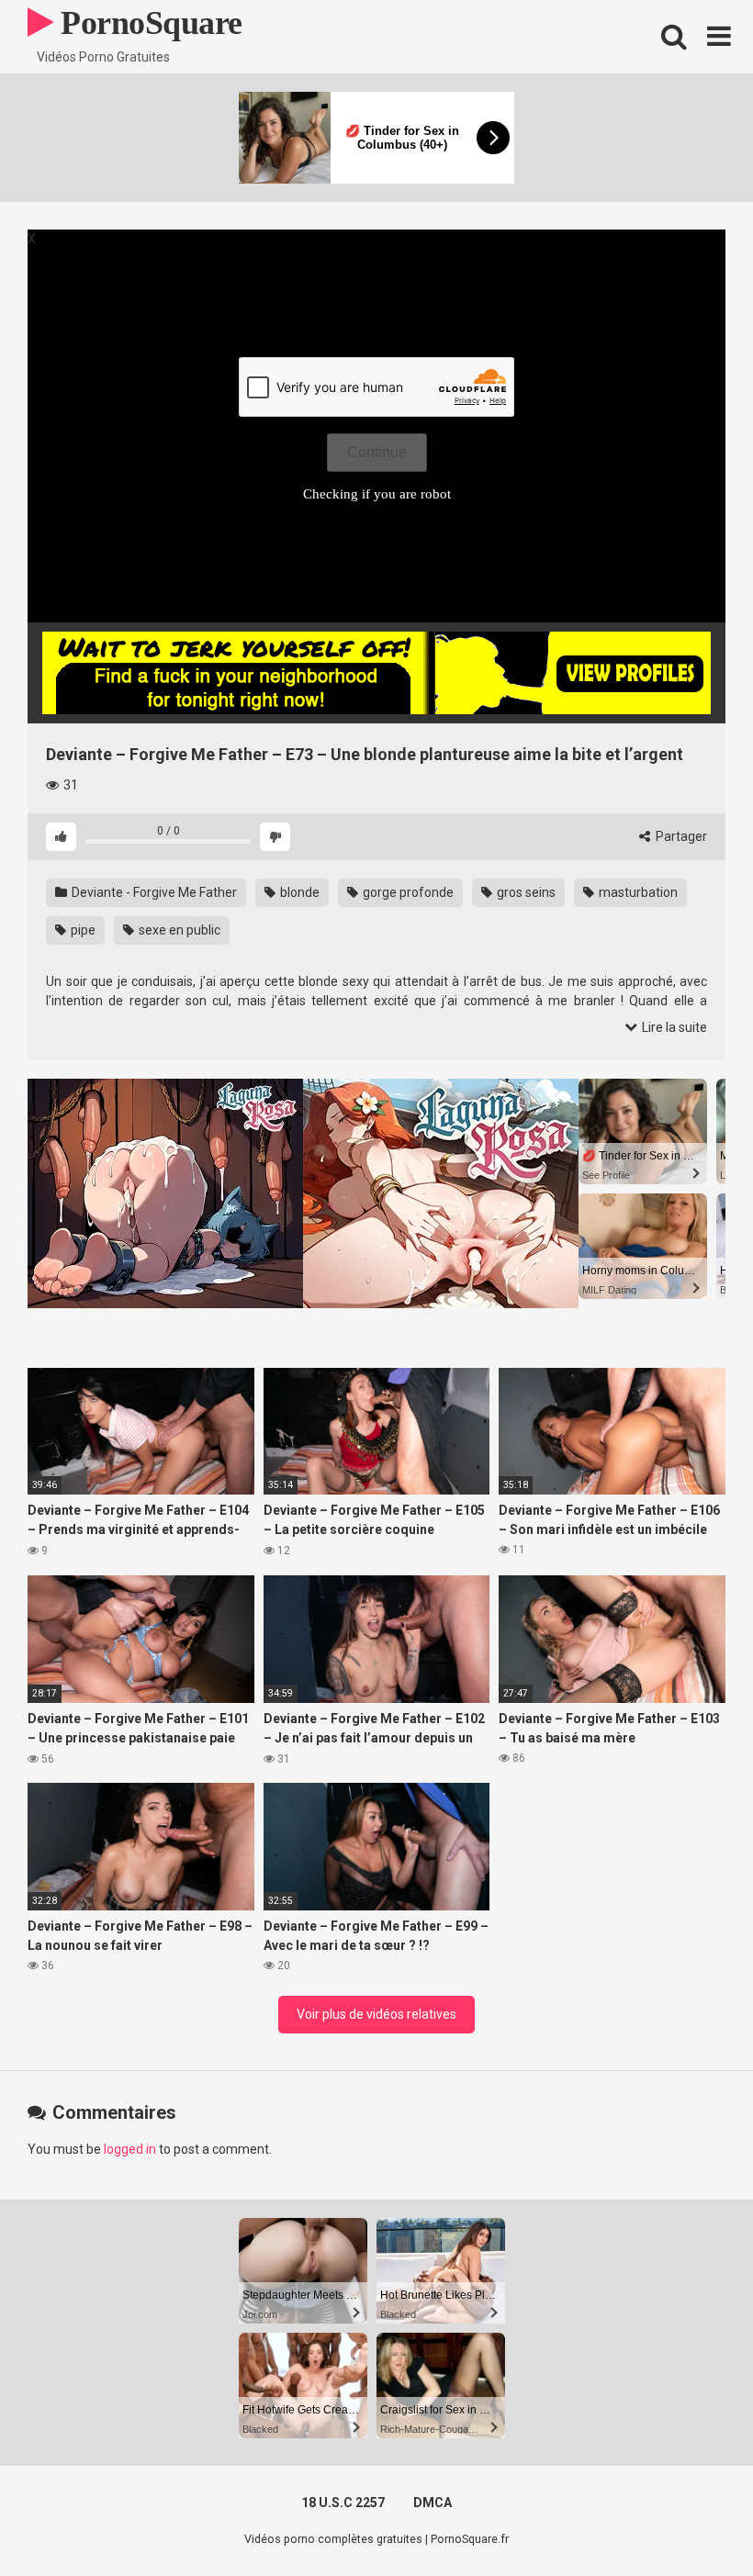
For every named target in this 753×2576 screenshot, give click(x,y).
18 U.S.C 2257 (343, 2503)
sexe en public (178, 930)
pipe (82, 930)
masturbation (637, 892)
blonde (298, 892)
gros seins (525, 892)
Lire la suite (673, 1027)
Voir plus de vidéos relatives (376, 2014)
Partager (680, 836)
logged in (130, 2149)
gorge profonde (407, 892)
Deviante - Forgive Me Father (153, 892)
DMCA (433, 2503)
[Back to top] (691, 2520)
